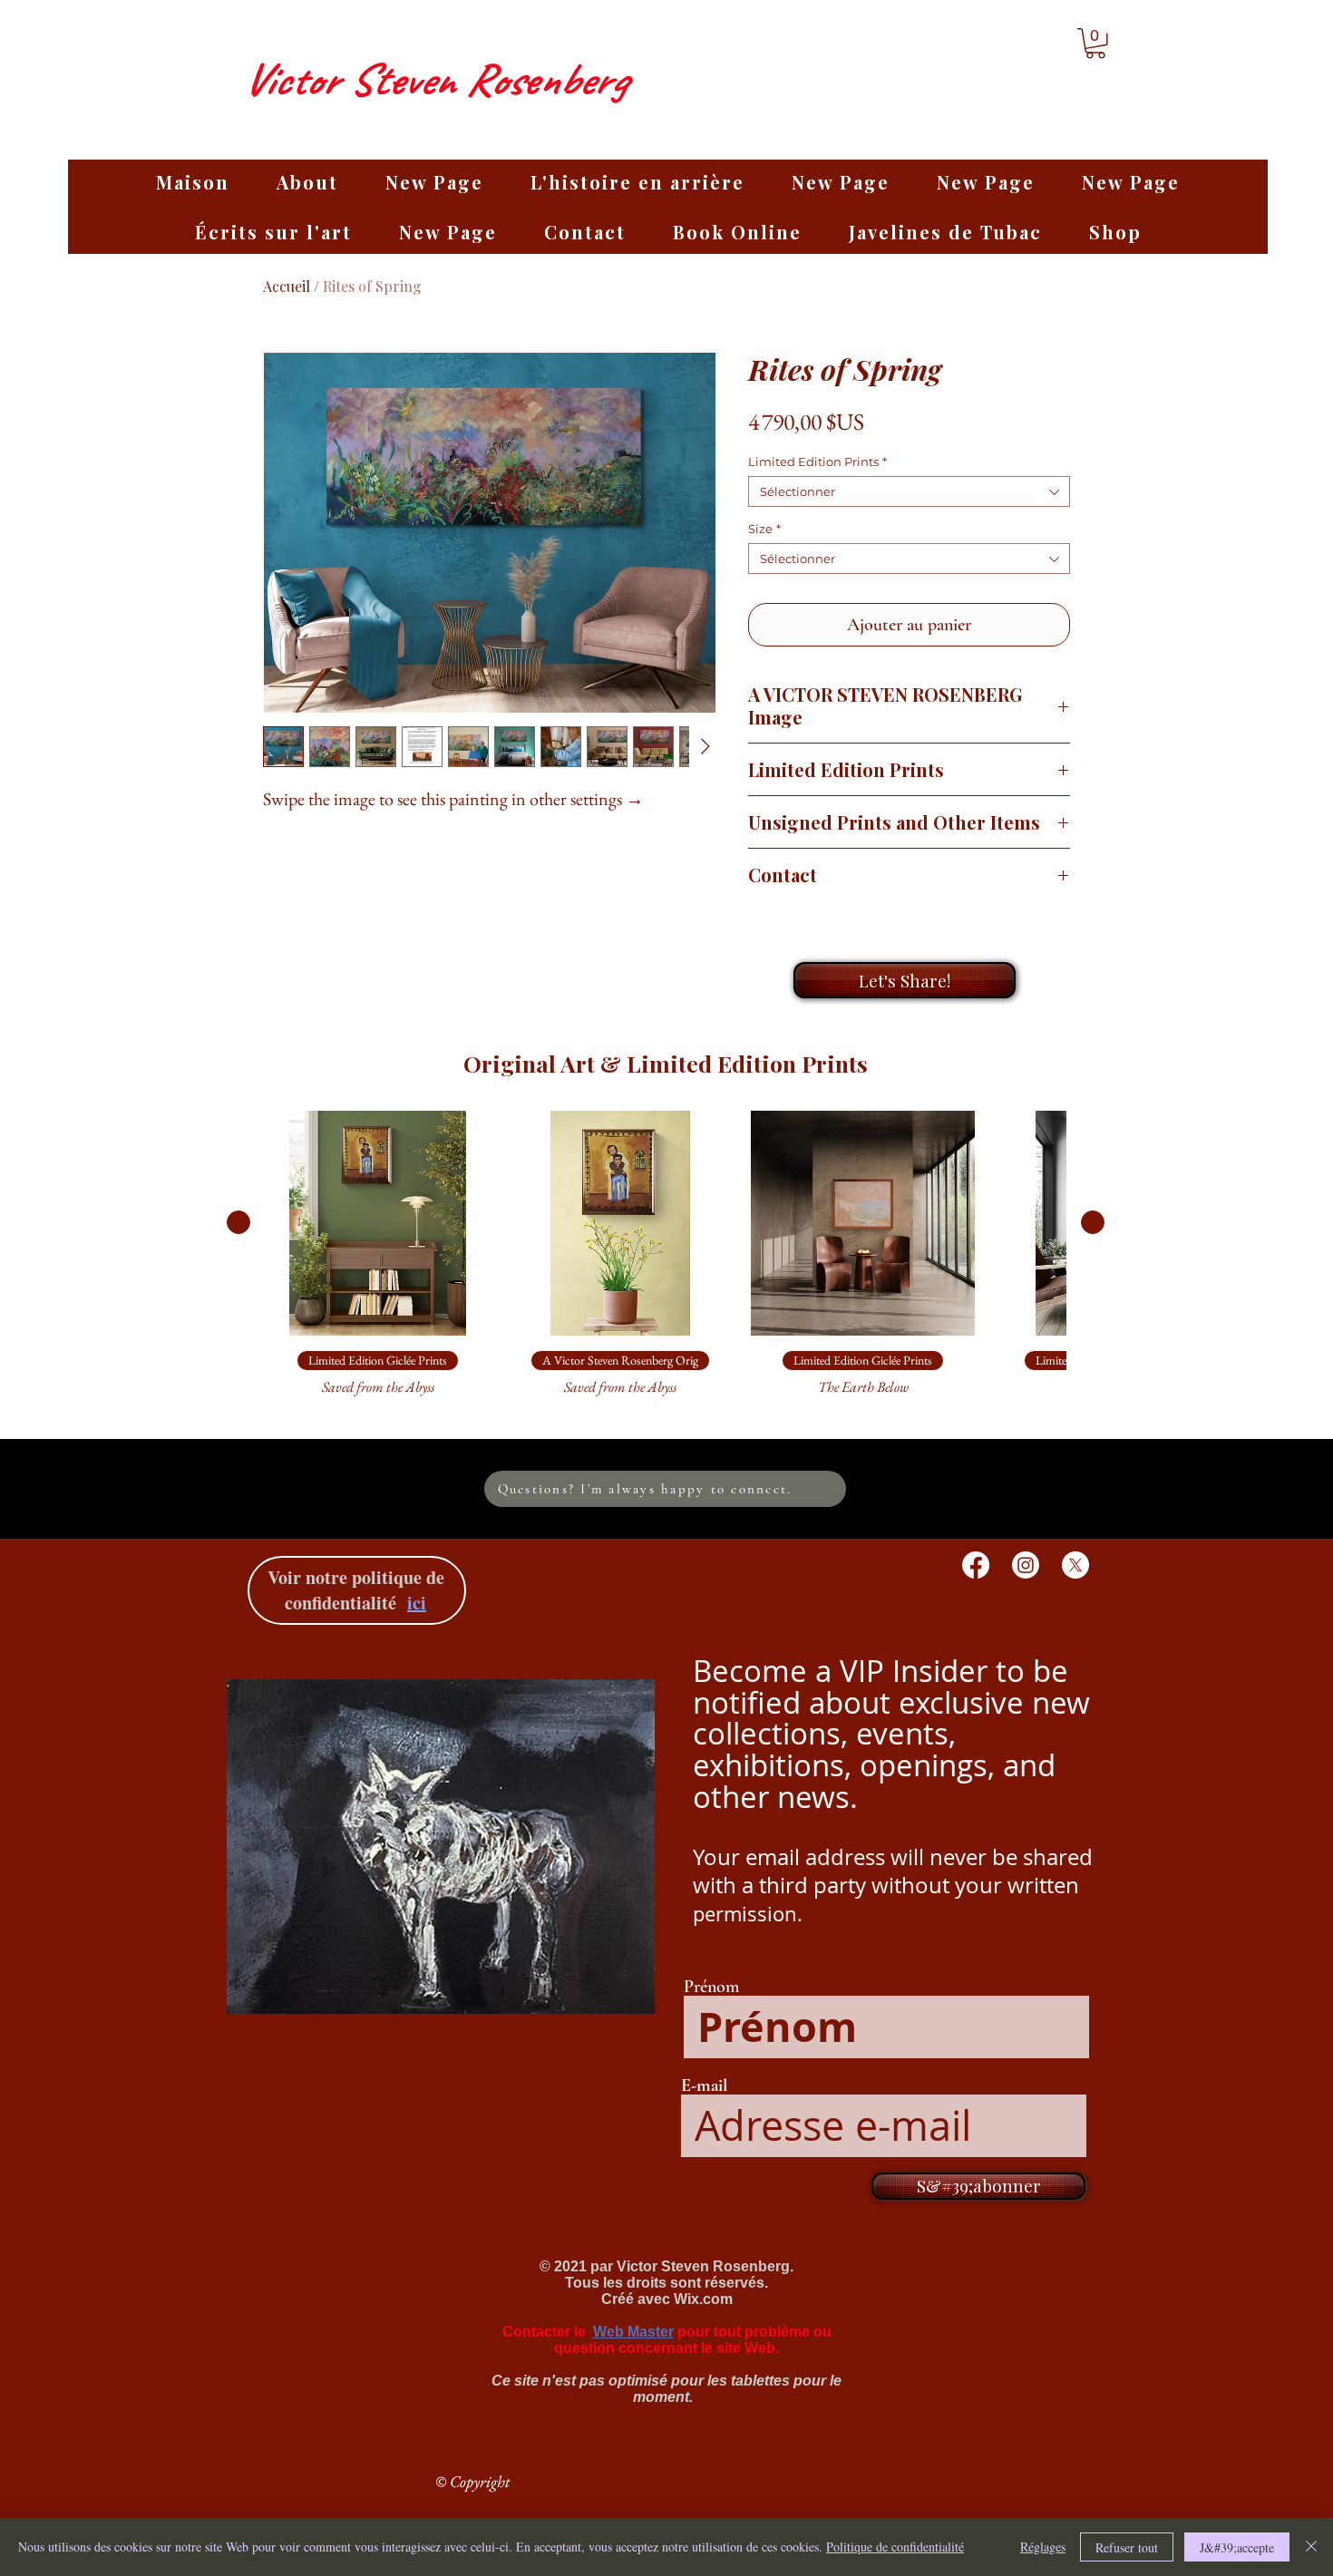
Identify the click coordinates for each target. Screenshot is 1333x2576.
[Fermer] (1311, 2547)
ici (417, 1603)
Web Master (633, 2332)
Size (764, 529)
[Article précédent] (238, 1222)
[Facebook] (976, 1565)
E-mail (704, 2085)
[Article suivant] (1093, 1222)
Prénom (711, 1987)
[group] (666, 1262)
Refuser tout (1127, 2547)
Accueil (287, 286)
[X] (1075, 1565)
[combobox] (909, 491)
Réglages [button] (1043, 2547)
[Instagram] (1026, 1565)
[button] (1095, 44)
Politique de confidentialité (895, 2547)
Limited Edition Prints (817, 462)
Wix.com (703, 2299)
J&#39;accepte (1237, 2547)
